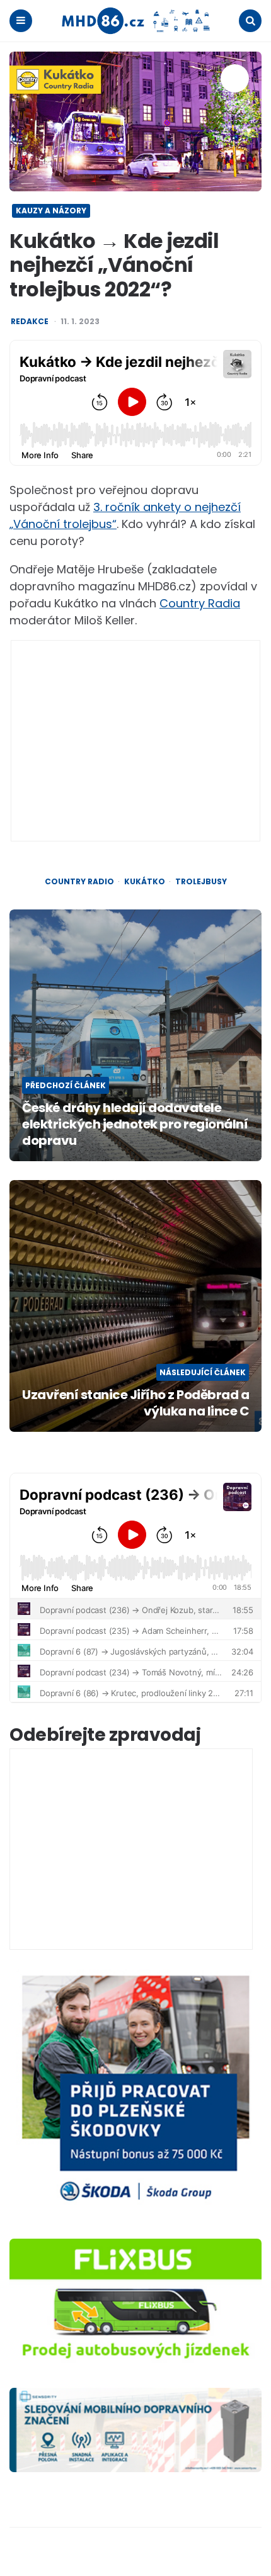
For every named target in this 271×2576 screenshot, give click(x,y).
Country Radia (200, 603)
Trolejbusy (201, 882)
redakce (30, 322)
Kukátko (145, 882)
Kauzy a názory (51, 211)
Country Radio (79, 882)
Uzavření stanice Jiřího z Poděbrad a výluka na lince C (135, 1403)
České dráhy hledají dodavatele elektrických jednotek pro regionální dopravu (135, 1124)
